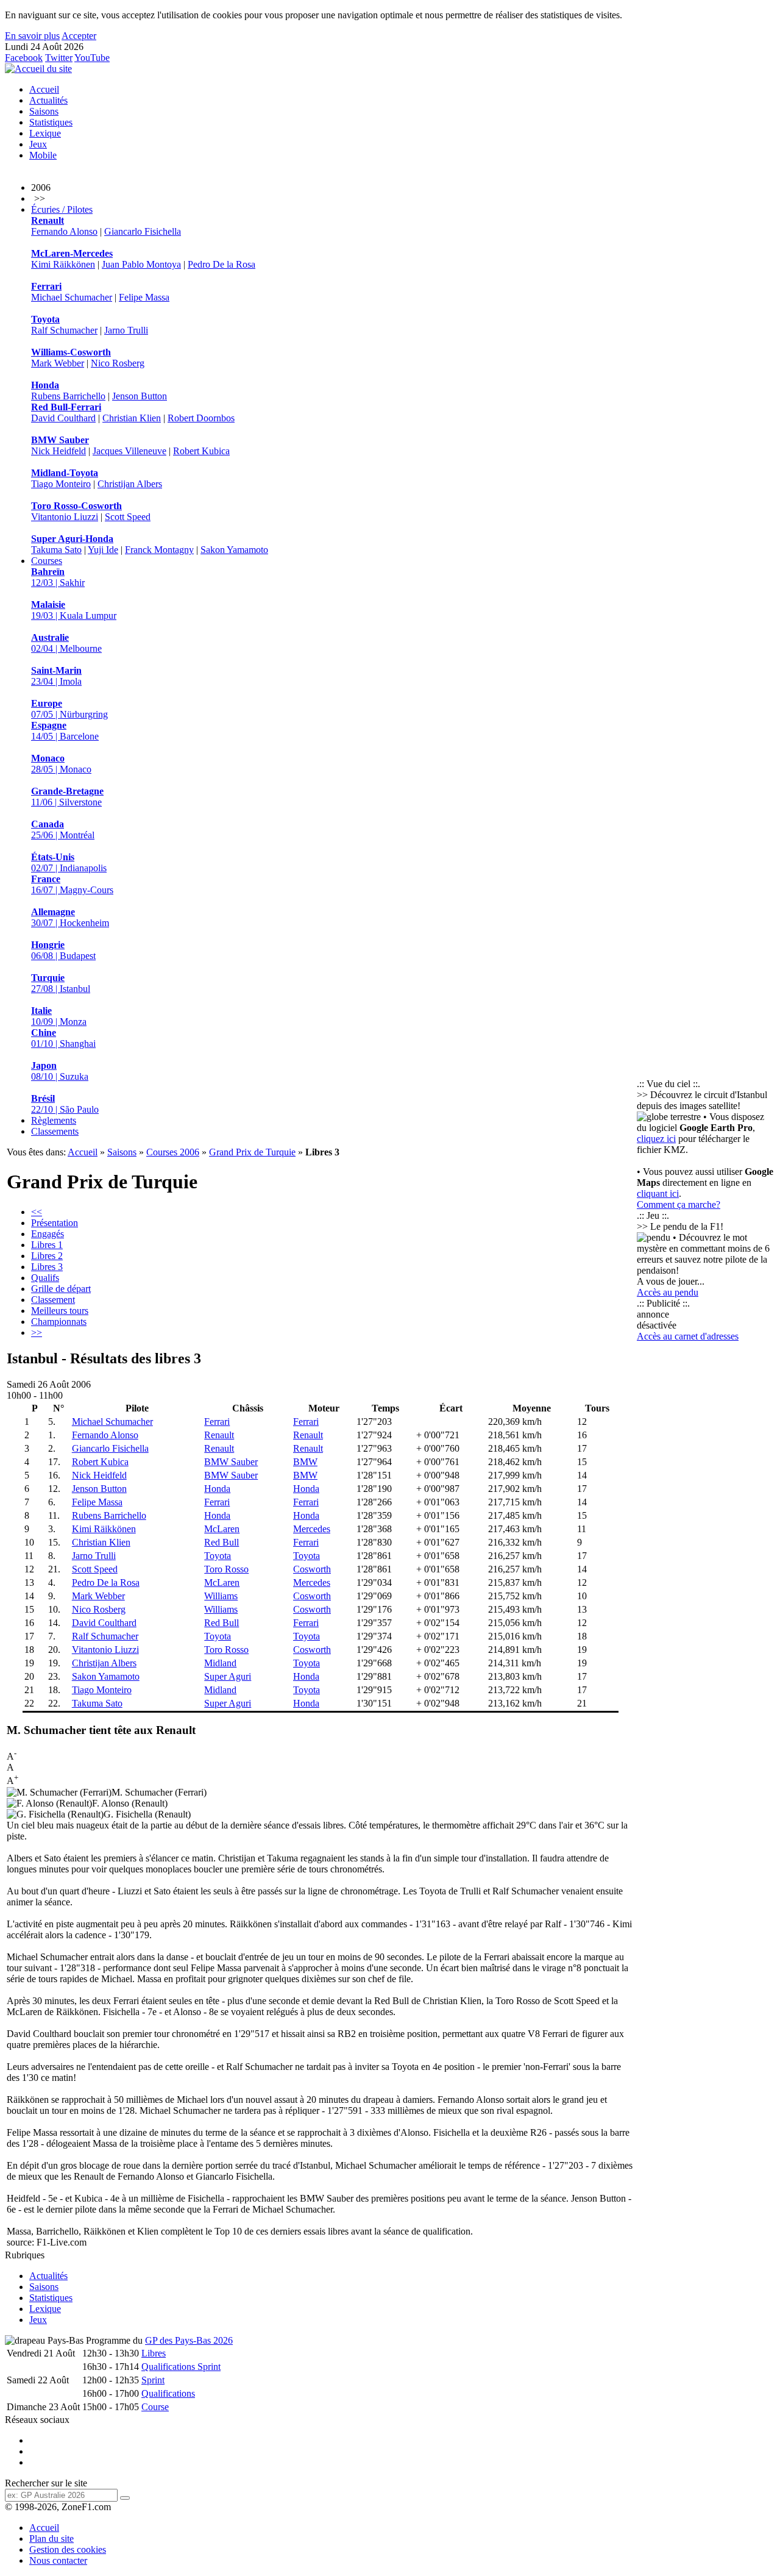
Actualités (48, 100)
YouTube (92, 58)
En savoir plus (32, 36)
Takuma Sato (56, 550)
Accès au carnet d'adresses (688, 1336)
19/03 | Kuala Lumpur (74, 610)
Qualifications (168, 2393)
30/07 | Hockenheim (70, 917)
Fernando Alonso (64, 231)
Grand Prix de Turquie (252, 1152)
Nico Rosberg (118, 363)
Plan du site (51, 2539)
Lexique (45, 133)
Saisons (44, 111)
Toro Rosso (226, 1569)
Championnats (59, 1322)
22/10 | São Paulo (65, 1104)
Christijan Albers (130, 484)
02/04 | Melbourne (66, 643)
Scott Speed (128, 517)
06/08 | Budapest (63, 950)
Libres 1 (47, 1245)
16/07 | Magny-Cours (72, 884)
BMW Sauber (231, 1462)
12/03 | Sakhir (58, 577)
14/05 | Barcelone (65, 731)
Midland (220, 1663)
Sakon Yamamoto (234, 550)
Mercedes (312, 1529)
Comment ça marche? (679, 1204)
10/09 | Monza (59, 1016)
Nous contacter (58, 2560)
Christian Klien (132, 418)
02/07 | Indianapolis (69, 862)
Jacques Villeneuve (129, 451)
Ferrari (217, 1422)
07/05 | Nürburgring (69, 709)
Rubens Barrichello (68, 396)
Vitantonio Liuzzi (65, 517)
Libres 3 (47, 1267)
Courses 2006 (173, 1152)
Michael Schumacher (72, 297)
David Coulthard (63, 418)
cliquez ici (656, 1139)
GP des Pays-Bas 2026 (189, 2340)
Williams (221, 1596)
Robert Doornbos (201, 418)
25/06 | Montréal (63, 830)
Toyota (218, 1556)
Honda (217, 1489)
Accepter (79, 36)
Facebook (24, 58)
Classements (55, 1131)
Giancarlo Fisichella (143, 231)
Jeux (38, 144)
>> (37, 1333)
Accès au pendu (668, 1292)
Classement (53, 1300)
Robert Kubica (201, 451)
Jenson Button (140, 396)
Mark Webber (58, 363)
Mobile (43, 155)
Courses (47, 561)
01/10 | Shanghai (63, 1038)
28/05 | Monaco (61, 764)
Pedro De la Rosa (222, 264)
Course (155, 2407)
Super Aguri (228, 1676)
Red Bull (222, 1542)
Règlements (54, 1120)
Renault (219, 1435)
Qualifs (45, 1278)
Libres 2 (47, 1256)
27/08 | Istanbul (61, 983)
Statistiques (51, 122)
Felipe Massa (144, 297)
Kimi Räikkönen (63, 264)
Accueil (44, 89)
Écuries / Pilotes (62, 209)
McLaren (222, 1529)
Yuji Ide (103, 550)
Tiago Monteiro (61, 484)
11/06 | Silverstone (67, 797)
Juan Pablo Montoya (141, 264)
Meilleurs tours (60, 1311)
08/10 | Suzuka (60, 1071)
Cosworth (312, 1569)
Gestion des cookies (68, 2549)
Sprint (153, 2380)
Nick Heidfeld (58, 451)
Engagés (48, 1234)
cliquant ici (658, 1193)
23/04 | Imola (56, 676)
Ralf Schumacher (64, 330)
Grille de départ (61, 1289)
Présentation (55, 1223)
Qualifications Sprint (181, 2367)
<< (37, 1212)
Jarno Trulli (126, 330)
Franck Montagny (159, 550)
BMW (305, 1462)
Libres (154, 2353)
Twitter (59, 58)
